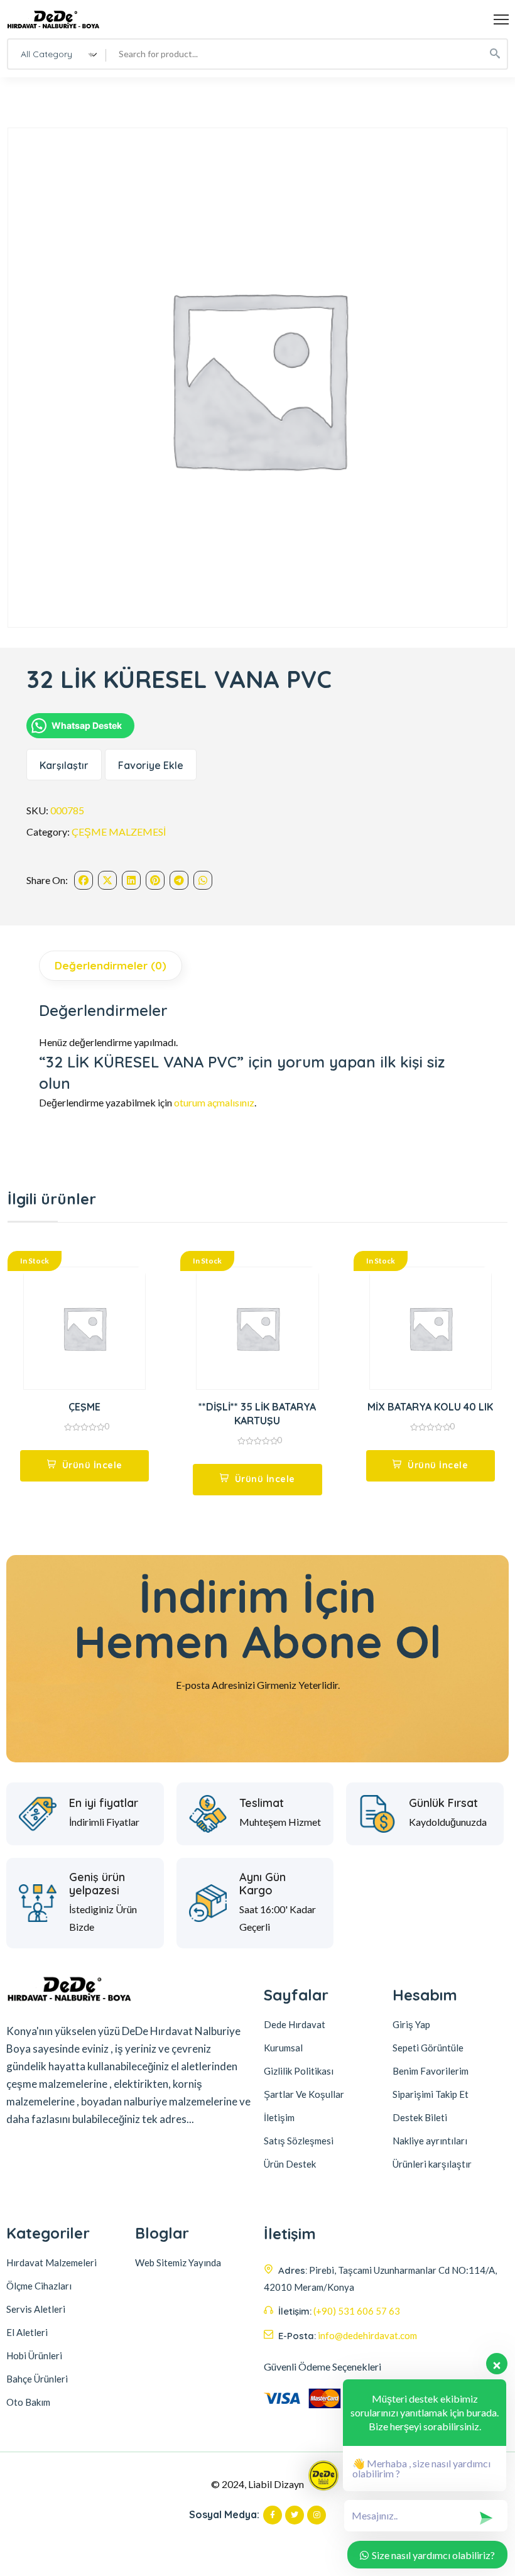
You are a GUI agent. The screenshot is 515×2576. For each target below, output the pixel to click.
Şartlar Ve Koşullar (304, 2094)
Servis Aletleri (36, 2309)
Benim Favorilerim (431, 2071)
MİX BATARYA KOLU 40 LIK (430, 1407)
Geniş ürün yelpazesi (97, 1884)
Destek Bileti (420, 2117)
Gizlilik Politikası (299, 2071)
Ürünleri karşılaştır (432, 2164)
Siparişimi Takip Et (431, 2094)
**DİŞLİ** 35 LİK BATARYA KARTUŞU (257, 1414)
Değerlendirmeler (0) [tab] (111, 965)
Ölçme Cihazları (39, 2286)
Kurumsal (283, 2048)
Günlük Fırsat (443, 1803)
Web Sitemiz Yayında (178, 2262)
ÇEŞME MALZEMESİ (119, 832)
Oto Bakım (28, 2402)
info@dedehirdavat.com (367, 2335)
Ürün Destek (290, 2164)
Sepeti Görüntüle (428, 2048)
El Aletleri (27, 2332)
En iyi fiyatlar (104, 1803)
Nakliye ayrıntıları (430, 2141)
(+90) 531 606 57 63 (357, 2311)
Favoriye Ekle (151, 765)
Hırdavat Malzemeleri (51, 2262)
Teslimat (262, 1803)
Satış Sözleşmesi (299, 2141)
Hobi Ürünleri (34, 2355)
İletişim (279, 2117)
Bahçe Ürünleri (37, 2379)
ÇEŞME (84, 1407)
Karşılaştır (64, 765)
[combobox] (57, 54)
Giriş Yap (411, 2024)
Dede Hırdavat (295, 2024)
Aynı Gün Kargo (263, 1884)
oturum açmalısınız (214, 1102)
